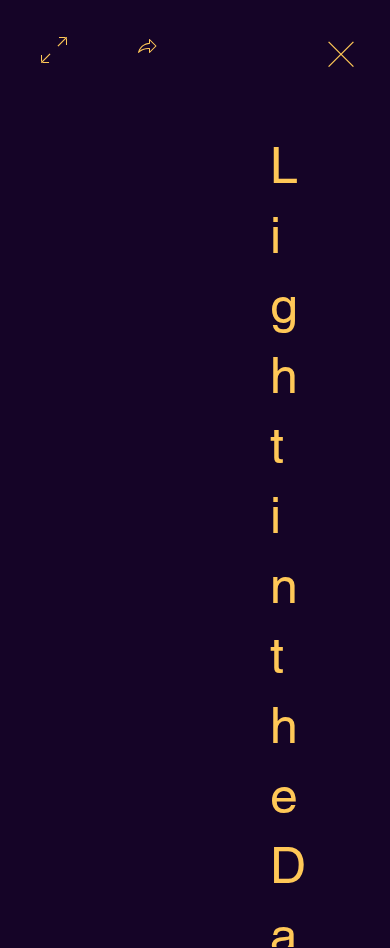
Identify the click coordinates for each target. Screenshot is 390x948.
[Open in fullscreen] (54, 48)
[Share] (147, 52)
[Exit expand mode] (341, 52)
